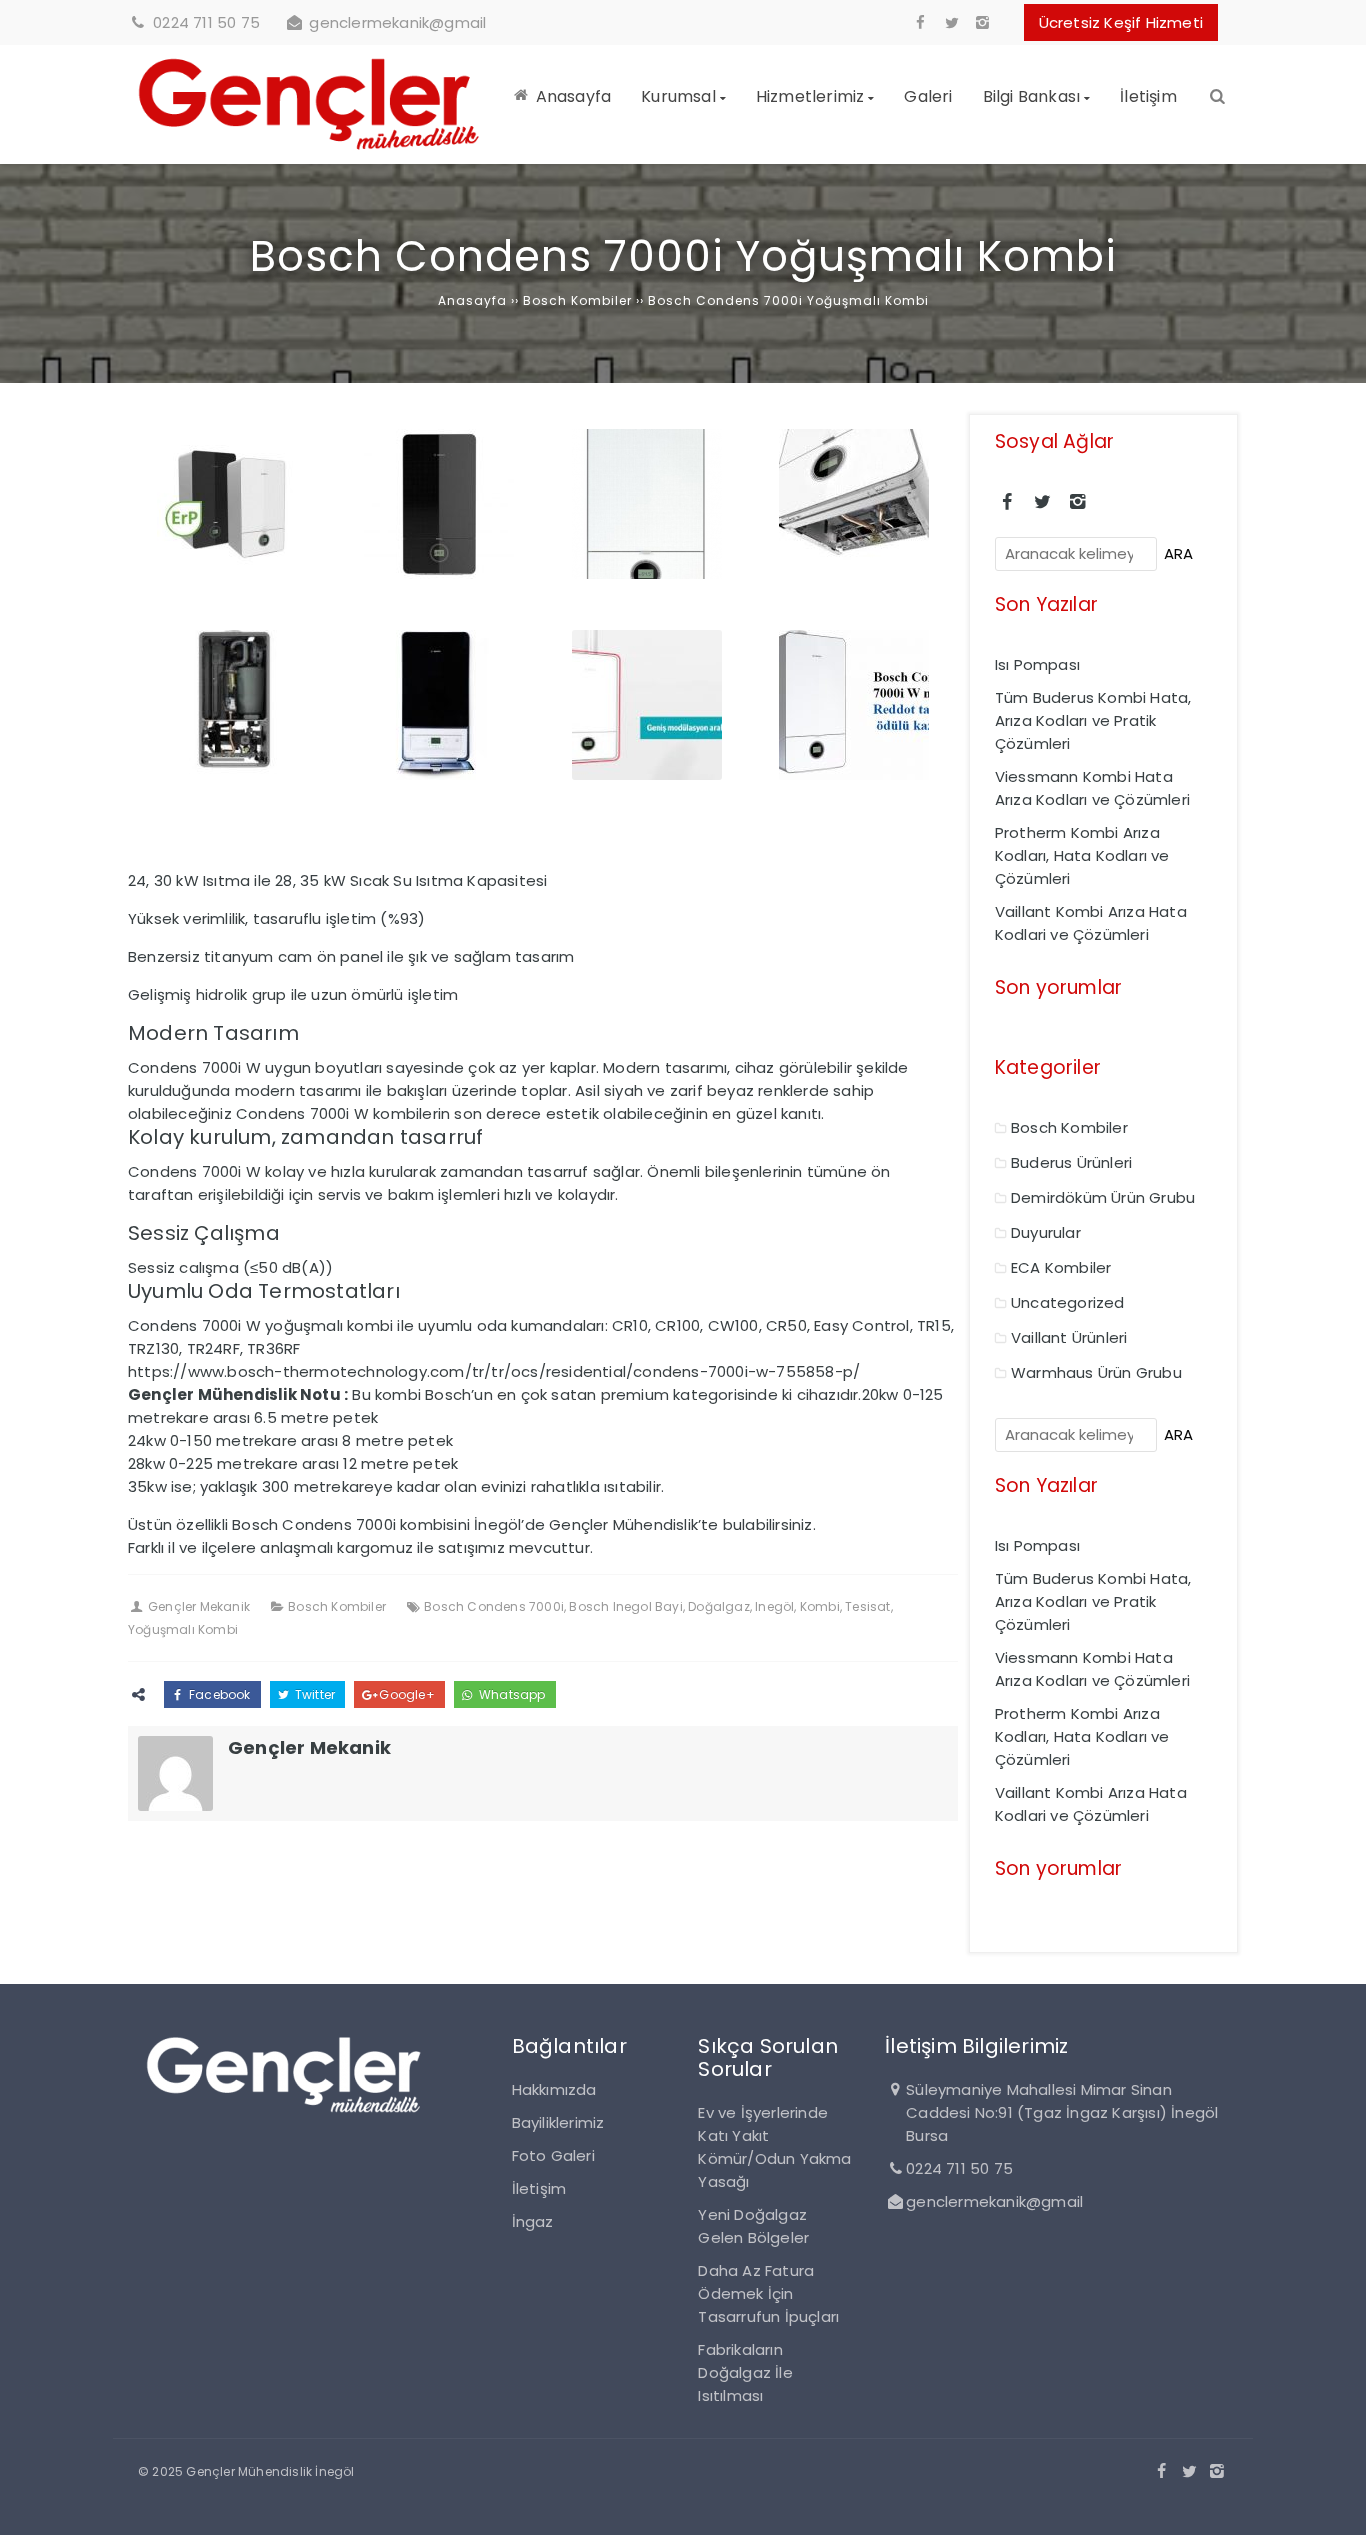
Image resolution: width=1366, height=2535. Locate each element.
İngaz (533, 2221)
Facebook (218, 1694)
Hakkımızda (554, 2089)
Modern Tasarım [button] (213, 1033)
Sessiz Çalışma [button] (204, 1233)
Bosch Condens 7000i (494, 1606)
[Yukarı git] (1335, 2504)
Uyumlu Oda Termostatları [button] (264, 1291)
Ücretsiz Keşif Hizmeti (1121, 22)
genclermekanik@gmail (397, 22)
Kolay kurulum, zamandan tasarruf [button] (305, 1137)
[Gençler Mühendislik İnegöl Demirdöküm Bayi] (309, 152)
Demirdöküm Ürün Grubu (1103, 1197)
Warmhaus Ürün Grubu (1096, 1372)
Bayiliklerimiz (558, 2122)
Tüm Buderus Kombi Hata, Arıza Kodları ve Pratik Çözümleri (1093, 720)
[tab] (543, 1033)
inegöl (774, 1606)
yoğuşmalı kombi (183, 1629)
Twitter (314, 1694)
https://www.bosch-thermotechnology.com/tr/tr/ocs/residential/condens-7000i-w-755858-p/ (494, 1371)
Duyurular (1046, 1232)
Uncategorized (1068, 1302)
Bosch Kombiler (337, 1606)
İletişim (539, 2188)
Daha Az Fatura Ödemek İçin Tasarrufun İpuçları (768, 2293)
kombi (820, 1606)
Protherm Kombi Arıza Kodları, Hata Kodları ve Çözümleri (1082, 855)
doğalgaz (719, 1606)
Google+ (405, 1694)
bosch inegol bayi (625, 1606)
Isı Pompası (1037, 664)
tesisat (867, 1606)
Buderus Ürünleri (1071, 1162)
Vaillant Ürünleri (1069, 1337)
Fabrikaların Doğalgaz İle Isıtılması (745, 2372)
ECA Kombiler (1061, 1267)
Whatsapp (511, 1694)
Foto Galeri (553, 2155)
